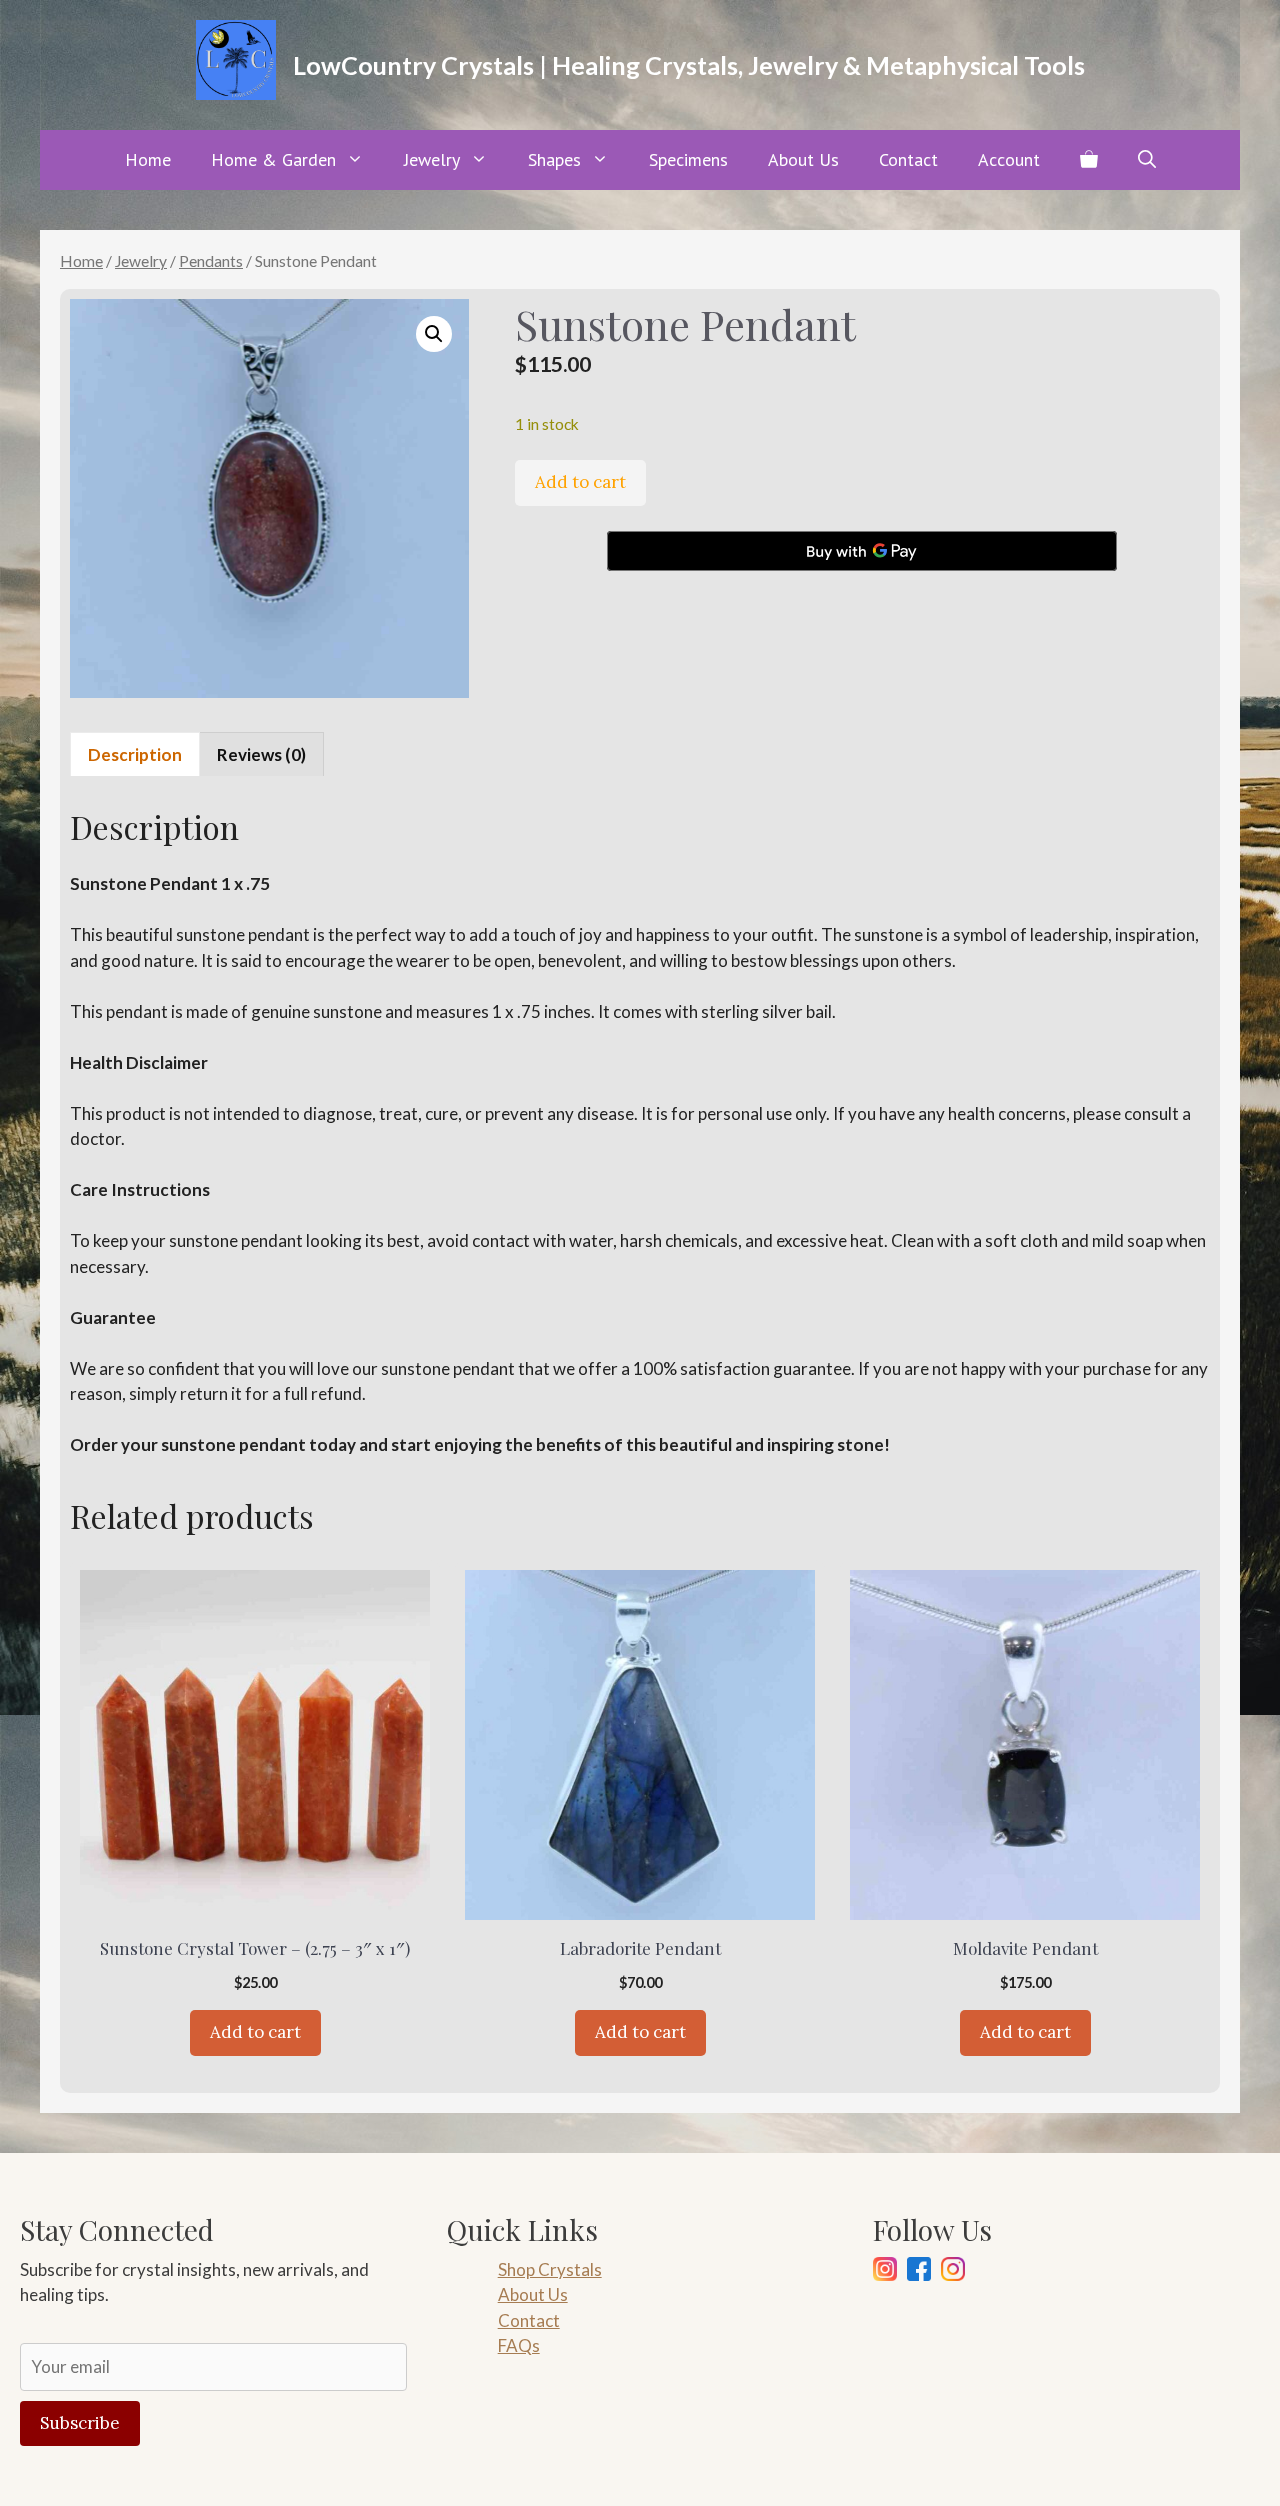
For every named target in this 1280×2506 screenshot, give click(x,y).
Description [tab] (135, 754)
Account (1009, 159)
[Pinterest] (953, 2272)
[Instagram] (885, 2272)
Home (148, 159)
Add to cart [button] (255, 2032)
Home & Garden (273, 159)
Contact (908, 159)
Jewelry (432, 159)
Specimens (688, 159)
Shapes (554, 159)
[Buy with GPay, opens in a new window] (862, 551)
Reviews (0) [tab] (261, 754)
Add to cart (580, 482)
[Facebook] (919, 2272)
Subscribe (80, 2423)
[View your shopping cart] (1089, 160)
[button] (1147, 160)
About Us (803, 159)
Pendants (211, 261)
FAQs (519, 2345)
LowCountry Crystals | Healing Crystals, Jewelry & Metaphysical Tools (689, 65)
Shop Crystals (550, 2269)
